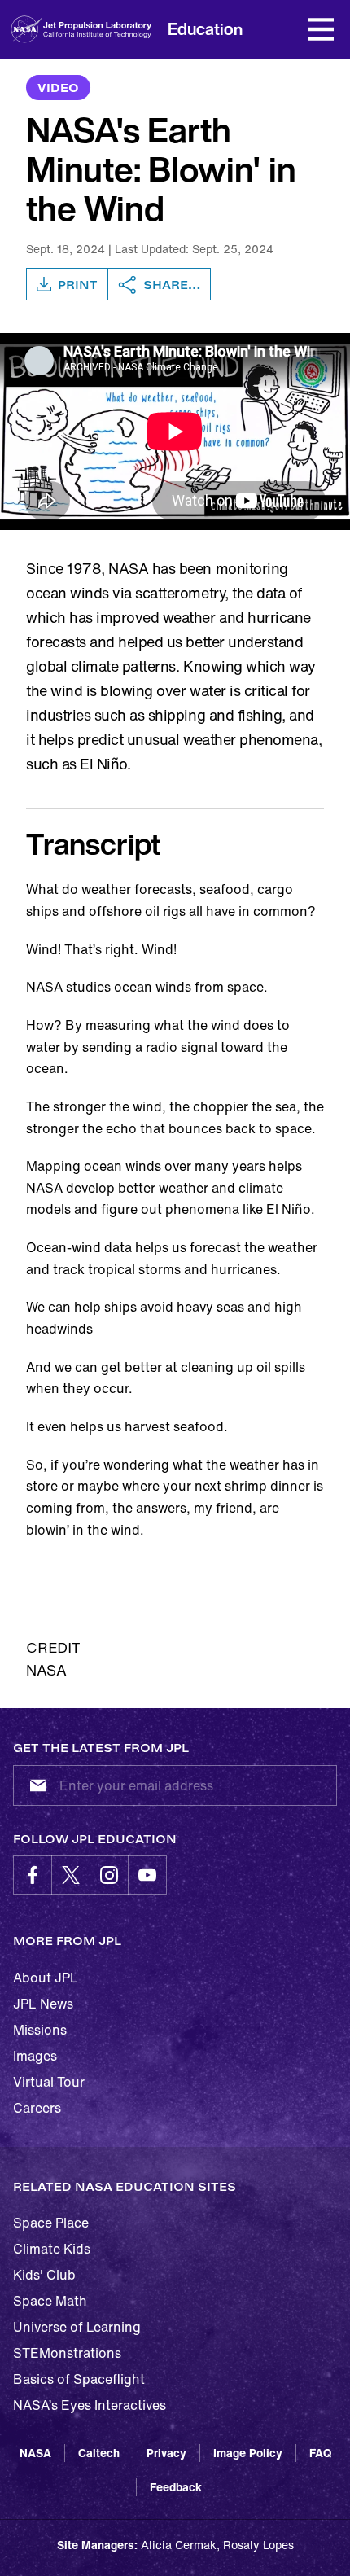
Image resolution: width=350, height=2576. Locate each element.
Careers (37, 2108)
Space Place (51, 2223)
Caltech (99, 2453)
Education (205, 29)
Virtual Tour (49, 2082)
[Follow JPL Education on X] (71, 1875)
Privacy (166, 2453)
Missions (40, 2030)
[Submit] (35, 1785)
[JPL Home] (104, 29)
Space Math (50, 2301)
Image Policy (248, 2453)
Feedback (176, 2487)
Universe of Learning (77, 2327)
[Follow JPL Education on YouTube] (147, 1875)
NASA (35, 2453)
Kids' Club (44, 2275)
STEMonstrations (67, 2353)
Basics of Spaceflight (79, 2379)
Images (35, 2056)
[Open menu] (321, 29)
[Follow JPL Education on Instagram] (109, 1875)
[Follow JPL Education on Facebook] (33, 1875)
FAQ (320, 2453)
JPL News (43, 2004)
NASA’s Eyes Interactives (90, 2405)
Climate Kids (52, 2249)
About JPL (46, 1978)
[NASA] (26, 29)
